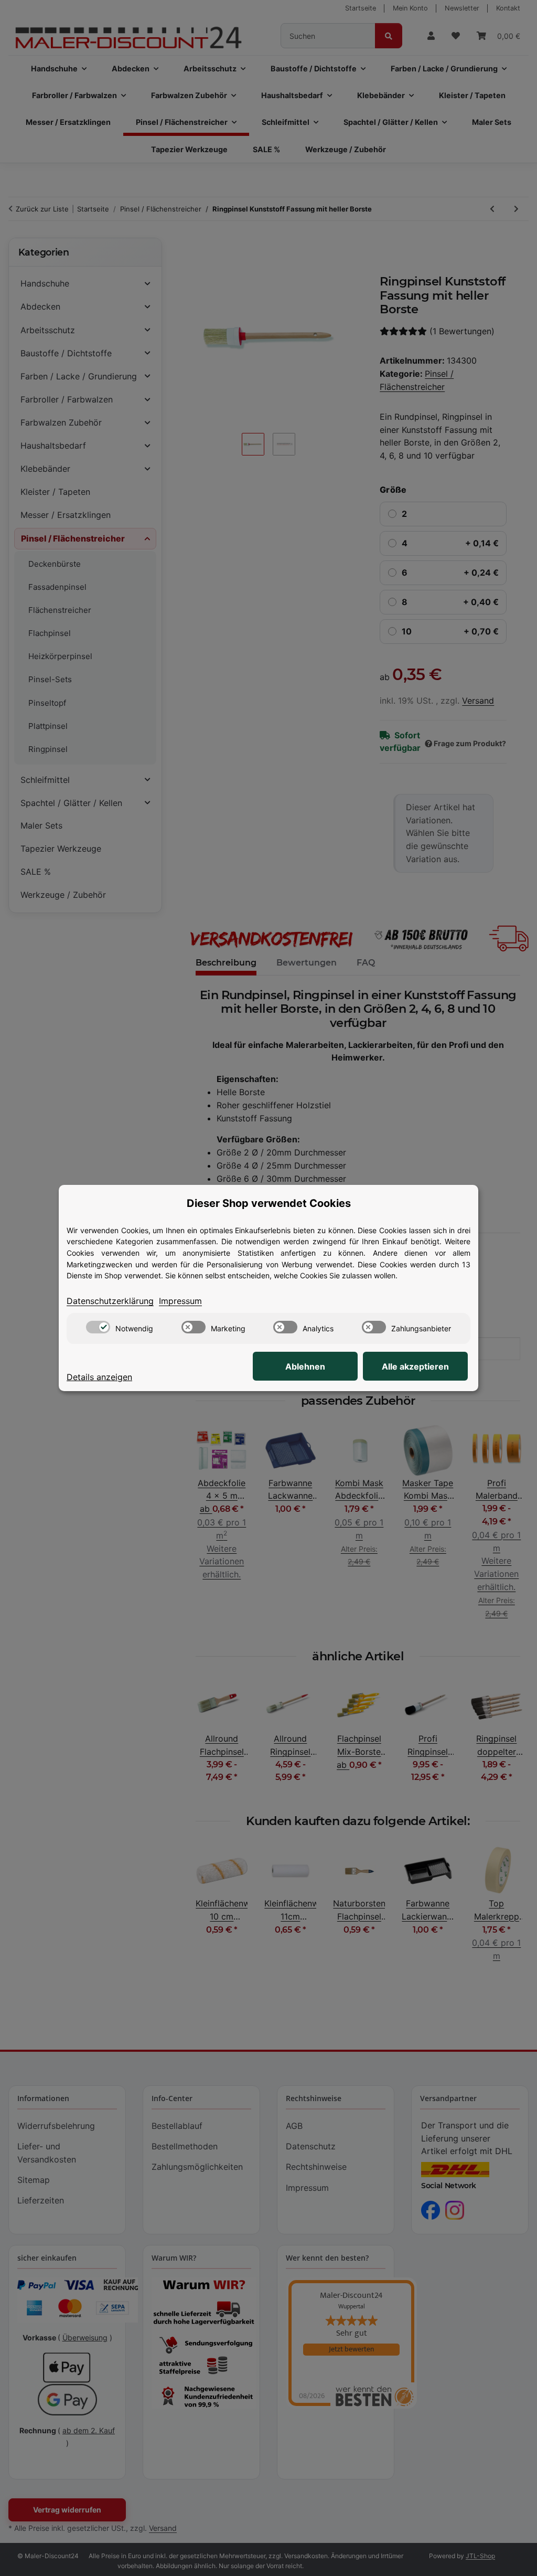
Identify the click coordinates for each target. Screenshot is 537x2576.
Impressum (180, 1301)
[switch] (98, 1327)
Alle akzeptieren (415, 1366)
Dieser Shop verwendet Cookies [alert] (269, 1203)
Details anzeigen (99, 1377)
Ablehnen (305, 1366)
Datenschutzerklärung (110, 1301)
